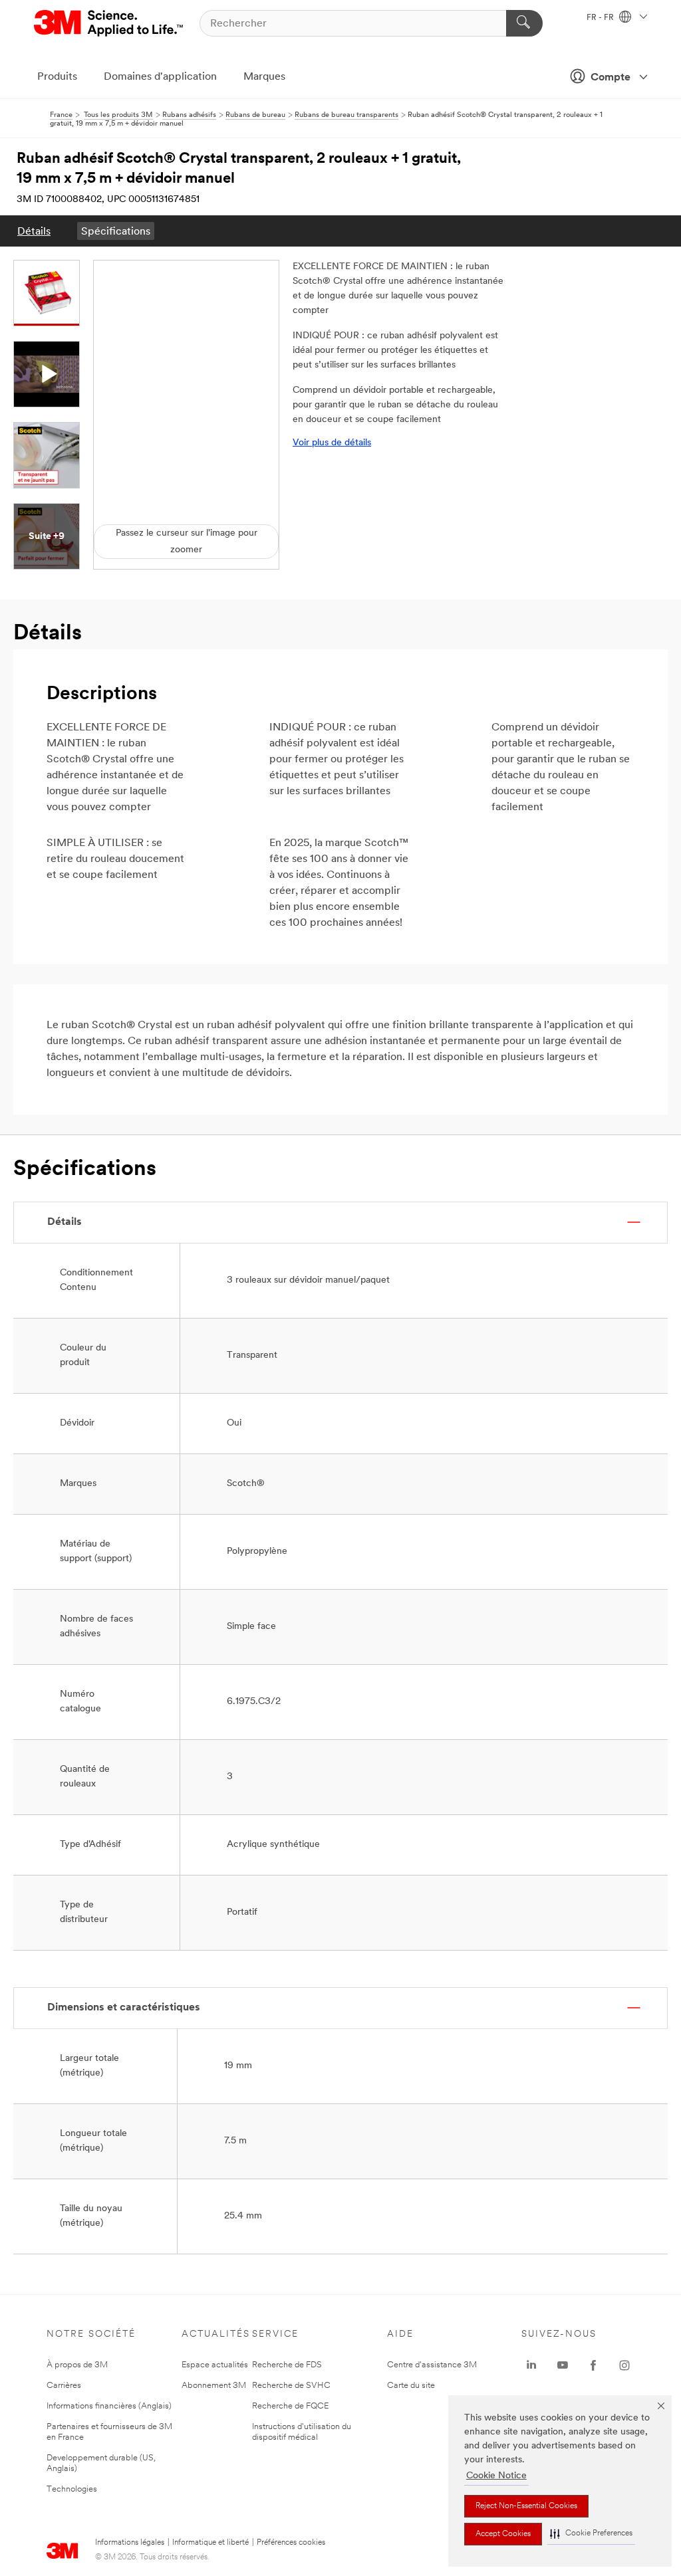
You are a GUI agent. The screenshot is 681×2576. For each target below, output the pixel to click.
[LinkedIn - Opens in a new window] (531, 2365)
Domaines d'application (160, 77)
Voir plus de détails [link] (332, 443)
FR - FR (601, 18)
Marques (264, 77)
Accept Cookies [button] (503, 2534)
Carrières (64, 2386)
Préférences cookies (291, 2543)
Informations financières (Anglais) (109, 2406)
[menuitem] (34, 231)
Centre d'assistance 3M (432, 2365)
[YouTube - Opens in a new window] (563, 2365)
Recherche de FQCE (290, 2406)
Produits (57, 77)
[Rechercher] (524, 23)
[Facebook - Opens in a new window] (593, 2365)
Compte (611, 78)
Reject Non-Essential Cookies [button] (526, 2506)
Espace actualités (215, 2365)
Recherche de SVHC (291, 2386)
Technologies (72, 2489)
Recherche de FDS (287, 2365)
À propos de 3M (77, 2365)
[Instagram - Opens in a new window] (624, 2365)
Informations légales (130, 2543)
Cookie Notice (496, 2476)
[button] (591, 2534)
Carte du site (411, 2386)
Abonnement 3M (214, 2386)
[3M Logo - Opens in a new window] (109, 23)
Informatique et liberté (210, 2543)
